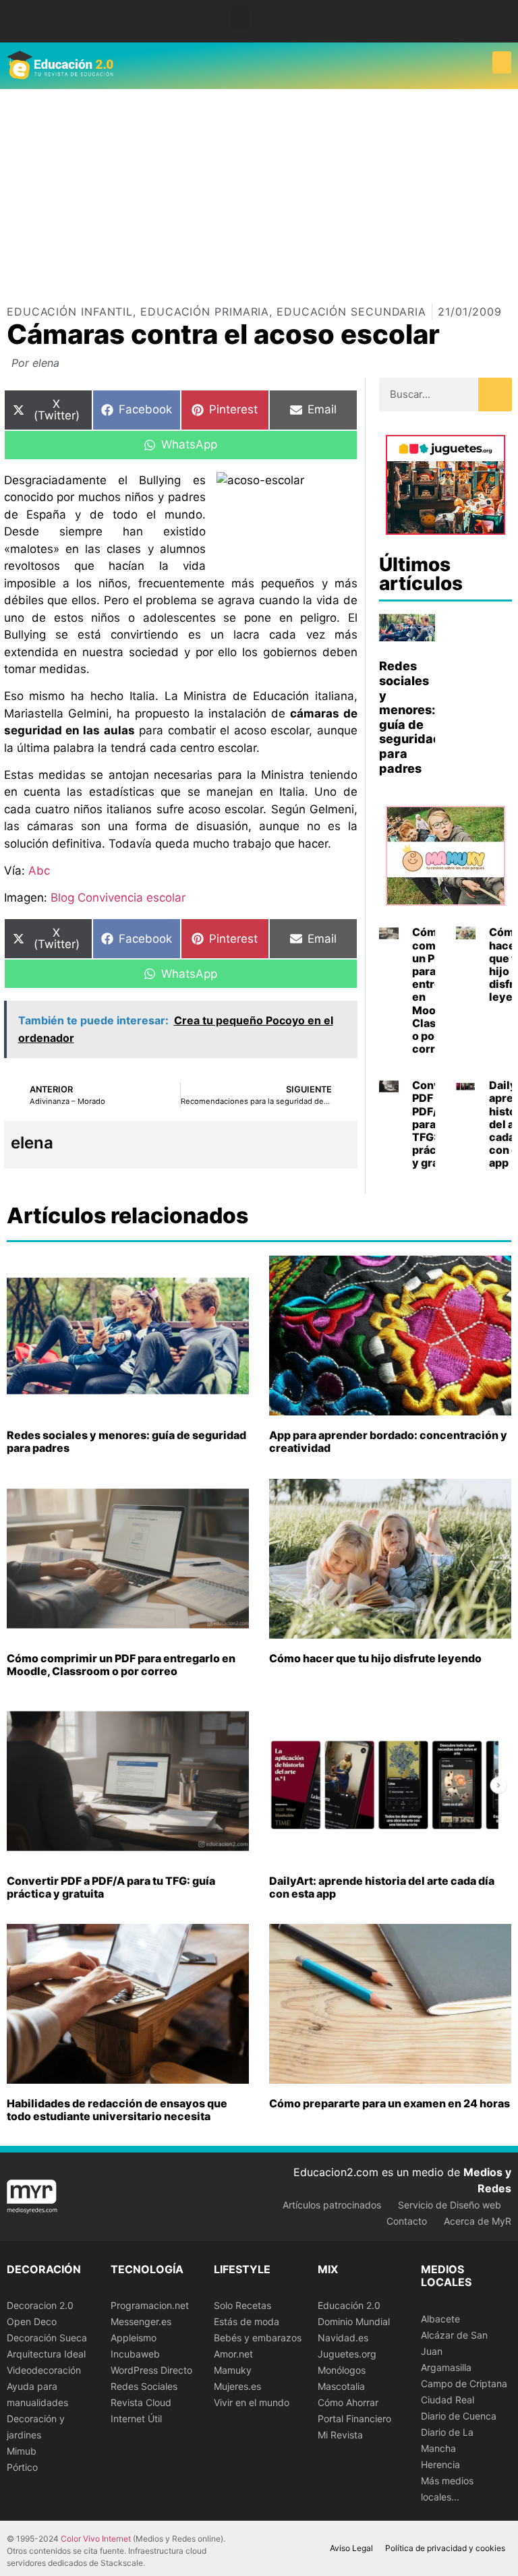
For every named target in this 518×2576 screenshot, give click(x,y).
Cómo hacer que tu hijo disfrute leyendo (375, 1658)
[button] (241, 18)
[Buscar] (495, 394)
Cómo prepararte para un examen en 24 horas (390, 2103)
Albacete (440, 2319)
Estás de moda (247, 2321)
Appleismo (134, 2338)
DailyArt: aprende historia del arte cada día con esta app (382, 1887)
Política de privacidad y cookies (445, 2548)
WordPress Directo (151, 2370)
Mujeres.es (237, 2386)
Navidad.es (343, 2338)
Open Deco (32, 2321)
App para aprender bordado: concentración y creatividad (388, 1441)
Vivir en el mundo (252, 2402)
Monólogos (342, 2370)
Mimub (22, 2451)
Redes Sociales (144, 2386)
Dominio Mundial (354, 2321)
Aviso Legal (351, 2548)
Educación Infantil (70, 312)
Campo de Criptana (464, 2383)
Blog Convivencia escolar (118, 898)
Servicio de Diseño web (450, 2205)
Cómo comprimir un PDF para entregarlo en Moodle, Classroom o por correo (121, 1665)
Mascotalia (341, 2386)
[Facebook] (500, 17)
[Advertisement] (259, 190)
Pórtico (22, 2467)
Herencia (440, 2464)
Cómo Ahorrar (348, 2402)
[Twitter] (500, 27)
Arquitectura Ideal (46, 2354)
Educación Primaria (205, 312)
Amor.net (233, 2354)
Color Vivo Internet (96, 2539)
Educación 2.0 (349, 2305)
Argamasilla (446, 2367)
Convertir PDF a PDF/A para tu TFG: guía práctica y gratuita (111, 1887)
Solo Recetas (242, 2305)
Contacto (407, 2221)
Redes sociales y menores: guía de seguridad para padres (410, 717)
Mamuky (233, 2370)
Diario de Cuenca (459, 2416)
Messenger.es (141, 2321)
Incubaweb (135, 2354)
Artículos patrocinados (332, 2205)
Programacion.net (150, 2305)
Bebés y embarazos (258, 2338)
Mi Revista (340, 2435)
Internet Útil (136, 2419)
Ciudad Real (448, 2400)
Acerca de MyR (478, 2221)
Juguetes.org (347, 2354)
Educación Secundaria (351, 312)
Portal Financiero (354, 2419)
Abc (39, 871)
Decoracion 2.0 (40, 2305)
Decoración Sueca (47, 2338)
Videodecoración (44, 2370)
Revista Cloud (141, 2402)
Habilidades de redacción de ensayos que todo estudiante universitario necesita (117, 2110)
